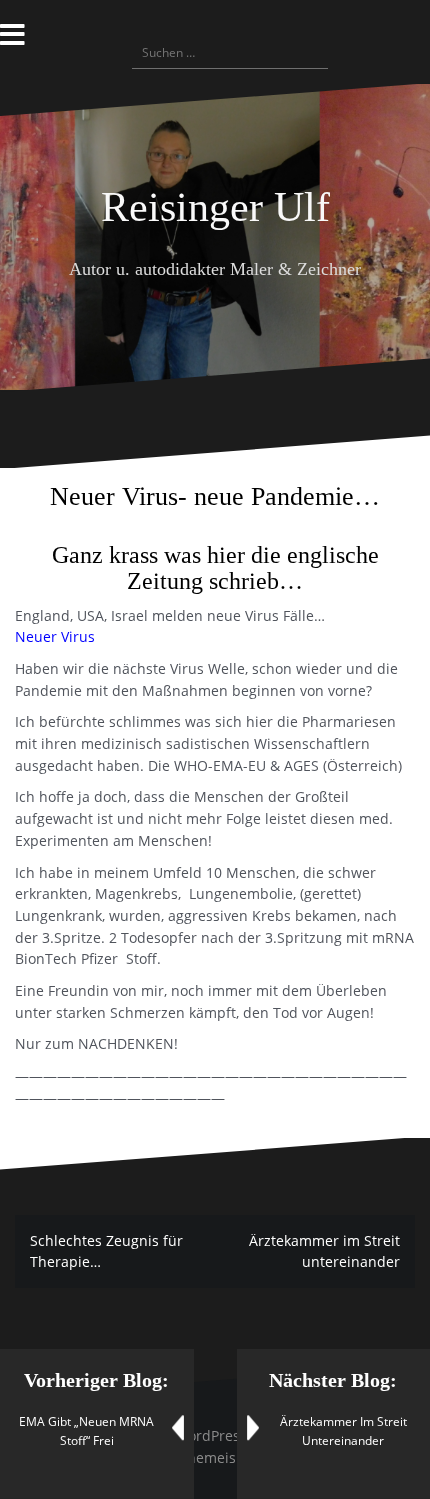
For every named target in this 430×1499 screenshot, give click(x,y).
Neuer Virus (55, 636)
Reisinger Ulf (215, 207)
